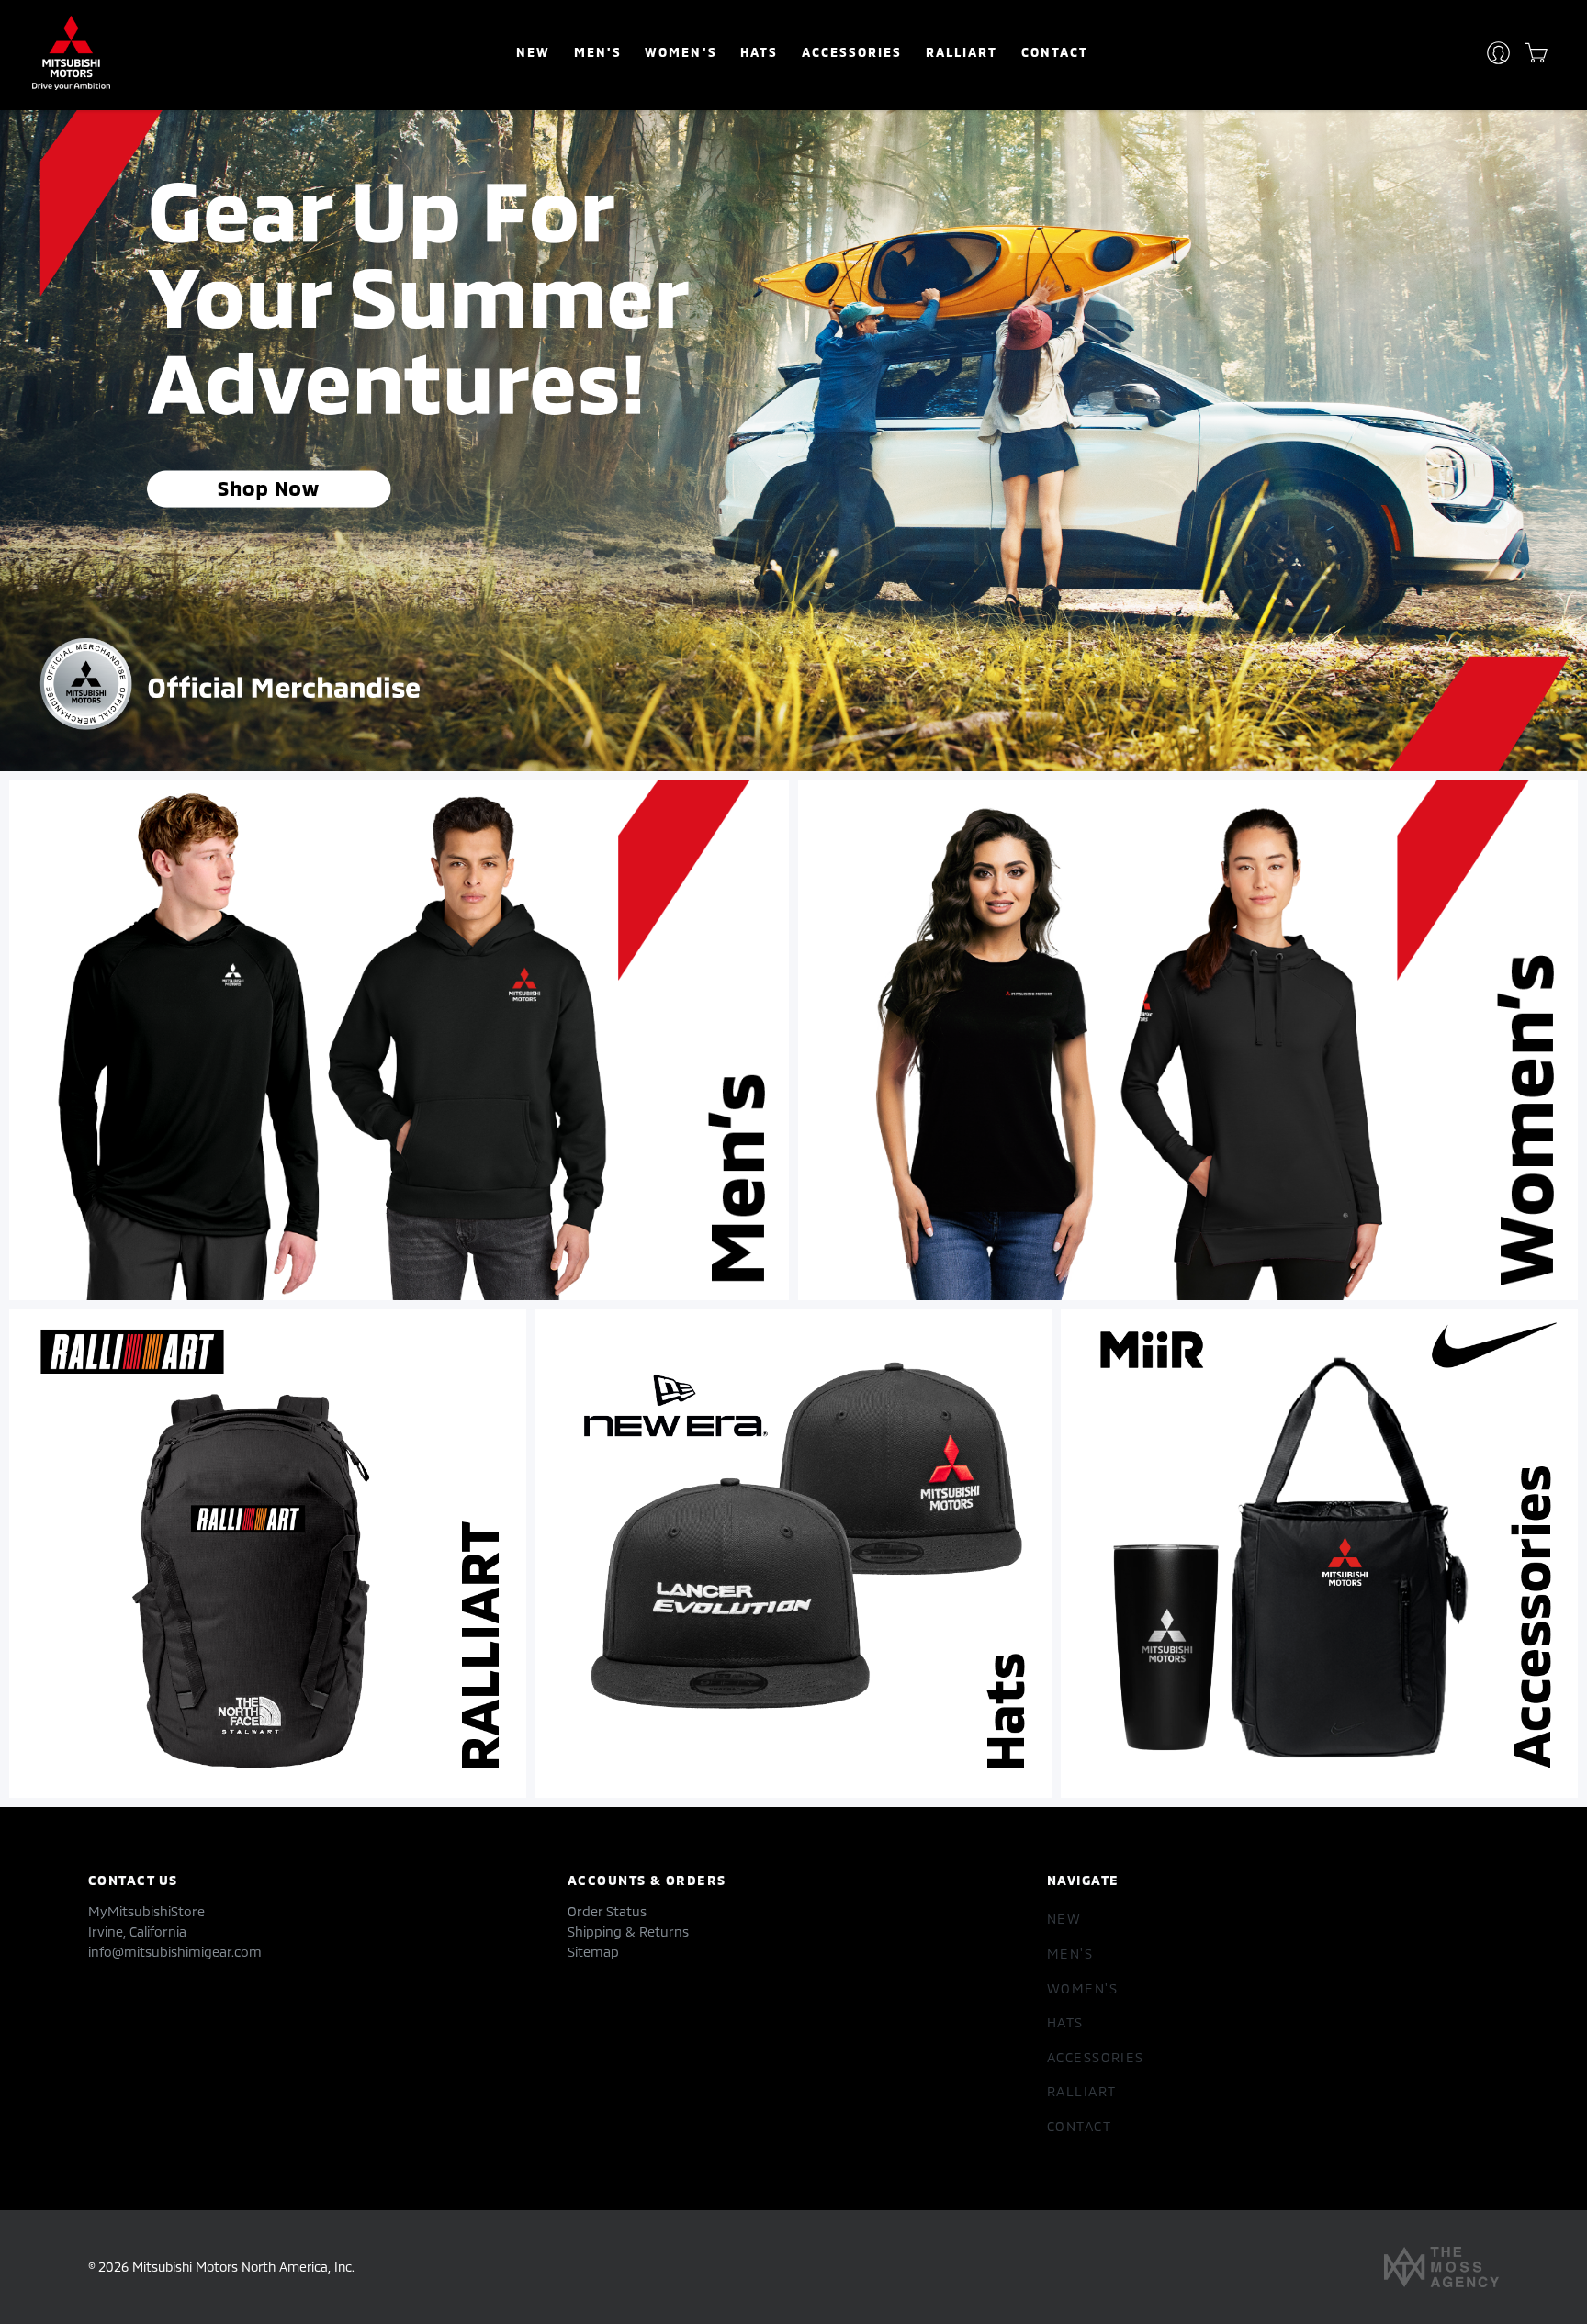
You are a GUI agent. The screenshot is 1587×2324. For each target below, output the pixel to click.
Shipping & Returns (628, 1931)
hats (759, 52)
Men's (598, 52)
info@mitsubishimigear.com (175, 1952)
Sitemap (593, 1952)
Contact (1055, 52)
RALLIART (962, 52)
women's (681, 52)
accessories (852, 52)
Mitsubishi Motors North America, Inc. (243, 2267)
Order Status (607, 1911)
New (533, 52)
